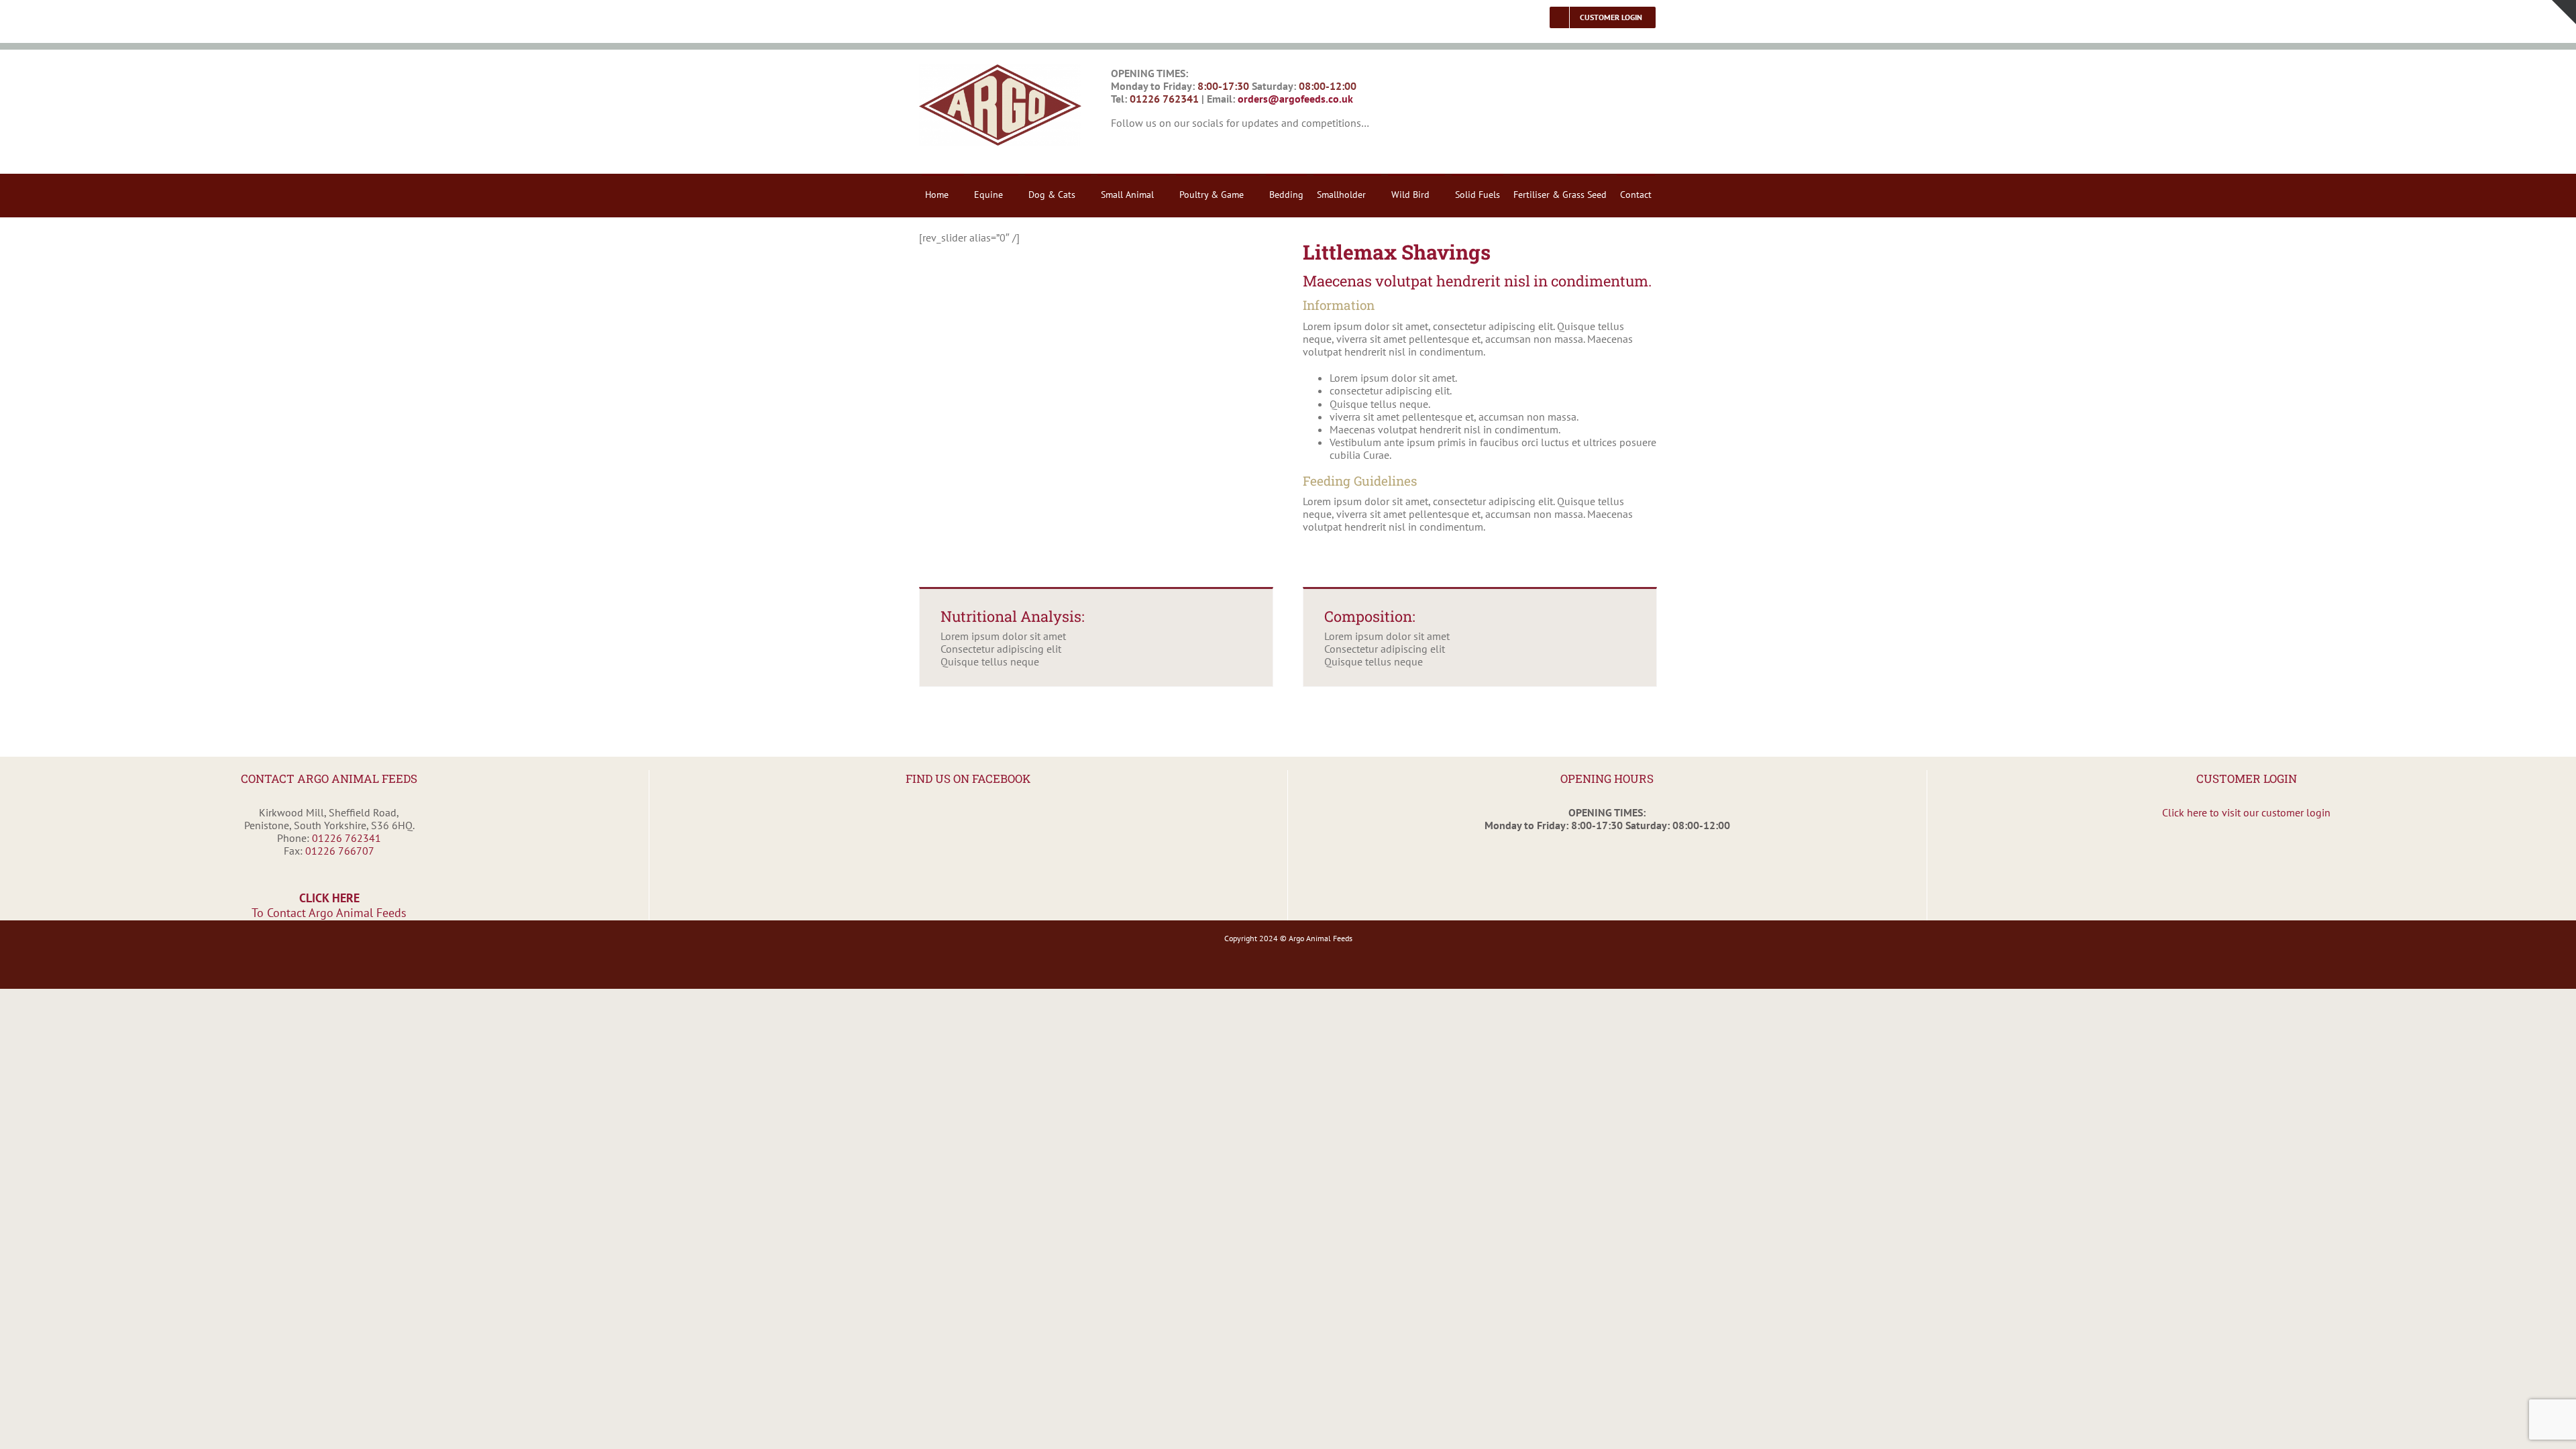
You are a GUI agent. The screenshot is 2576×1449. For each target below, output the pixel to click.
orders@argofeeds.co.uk (1295, 99)
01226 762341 (346, 838)
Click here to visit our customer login (2246, 812)
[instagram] (1140, 147)
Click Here (329, 905)
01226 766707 (340, 851)
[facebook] (1116, 147)
